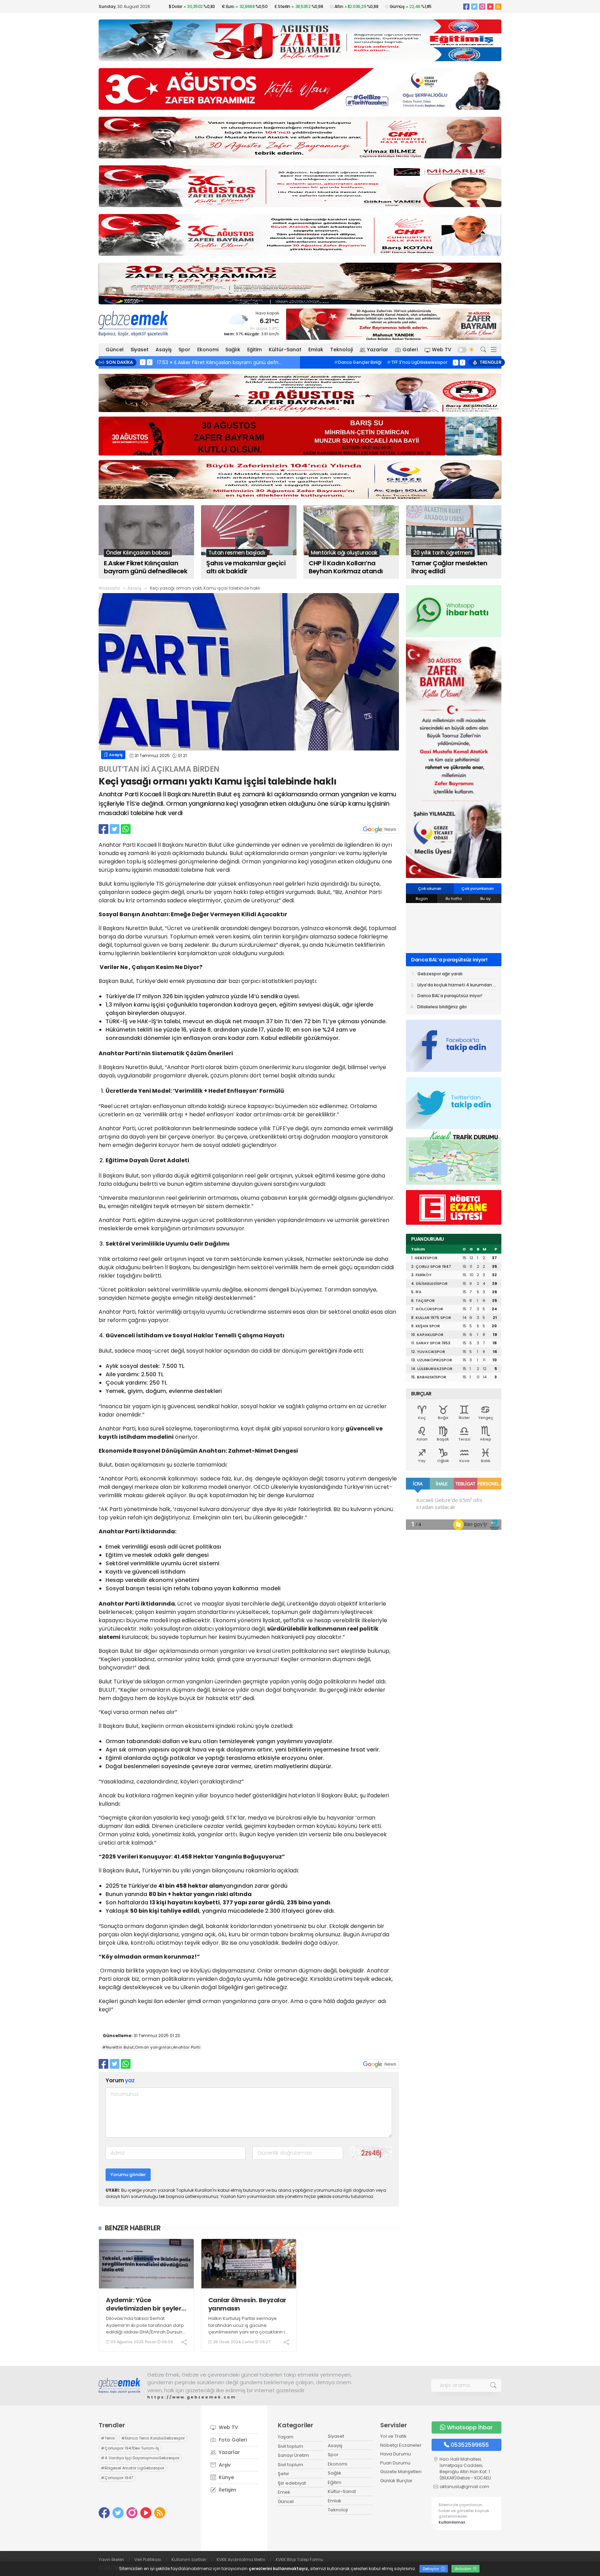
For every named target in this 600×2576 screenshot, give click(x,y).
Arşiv (224, 2465)
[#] (119, 2386)
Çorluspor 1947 (117, 2478)
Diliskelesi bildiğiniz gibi (440, 960)
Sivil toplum (290, 2446)
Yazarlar (378, 350)
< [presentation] (143, 362)
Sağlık (233, 350)
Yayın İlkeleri (111, 2559)
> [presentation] (150, 362)
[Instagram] (482, 6)
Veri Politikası (148, 2559)
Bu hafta (454, 899)
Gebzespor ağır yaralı (440, 974)
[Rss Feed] (498, 6)
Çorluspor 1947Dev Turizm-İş (410, 366)
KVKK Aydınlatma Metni (241, 2559)
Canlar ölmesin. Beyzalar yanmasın (247, 2304)
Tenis (336, 362)
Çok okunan (430, 888)
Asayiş (164, 350)
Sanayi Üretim (293, 2455)
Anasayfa (109, 588)
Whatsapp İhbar (470, 2427)
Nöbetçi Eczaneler (401, 2445)
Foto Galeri (232, 2440)
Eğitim (255, 350)
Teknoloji (341, 350)
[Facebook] (466, 6)
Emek (284, 2492)
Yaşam (286, 2437)
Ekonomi (208, 350)
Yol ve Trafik (393, 2436)
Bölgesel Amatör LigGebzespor (133, 2468)
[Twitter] (474, 6)
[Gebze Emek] (133, 323)
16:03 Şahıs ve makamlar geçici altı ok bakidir (213, 362)
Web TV (442, 350)
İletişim (227, 2490)
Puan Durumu (395, 2463)
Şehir (284, 2474)
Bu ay (485, 899)
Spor (184, 350)
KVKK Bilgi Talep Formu (299, 2559)
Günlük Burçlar (396, 2481)
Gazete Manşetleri (401, 2472)
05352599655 (470, 2445)
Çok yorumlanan (477, 888)
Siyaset (140, 350)
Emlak (316, 350)
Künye (226, 2477)
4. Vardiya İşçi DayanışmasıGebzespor (140, 2458)
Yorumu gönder (128, 2175)
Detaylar (432, 2569)
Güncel (115, 350)
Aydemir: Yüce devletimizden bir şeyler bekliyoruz (144, 2304)
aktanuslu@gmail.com (464, 2487)
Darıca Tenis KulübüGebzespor (384, 362)
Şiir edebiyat (292, 2483)
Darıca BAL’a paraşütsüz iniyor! (450, 996)
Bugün (422, 899)
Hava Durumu (395, 2454)
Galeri (410, 350)
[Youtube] (490, 6)
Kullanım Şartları (189, 2559)
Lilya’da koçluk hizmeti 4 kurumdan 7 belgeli (457, 986)
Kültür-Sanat (285, 350)
